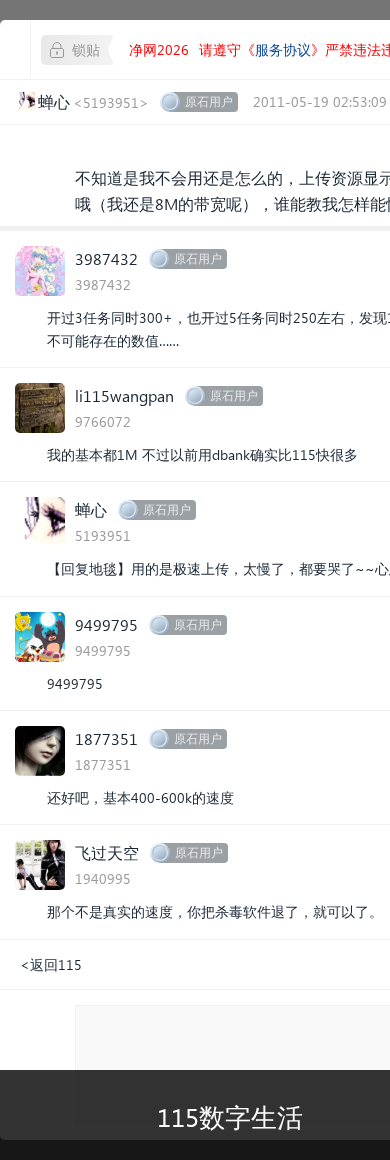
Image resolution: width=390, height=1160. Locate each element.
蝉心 (91, 509)
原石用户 (209, 101)
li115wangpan (124, 395)
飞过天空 (107, 852)
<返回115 (51, 964)
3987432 (106, 258)
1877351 (106, 738)
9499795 (106, 624)
